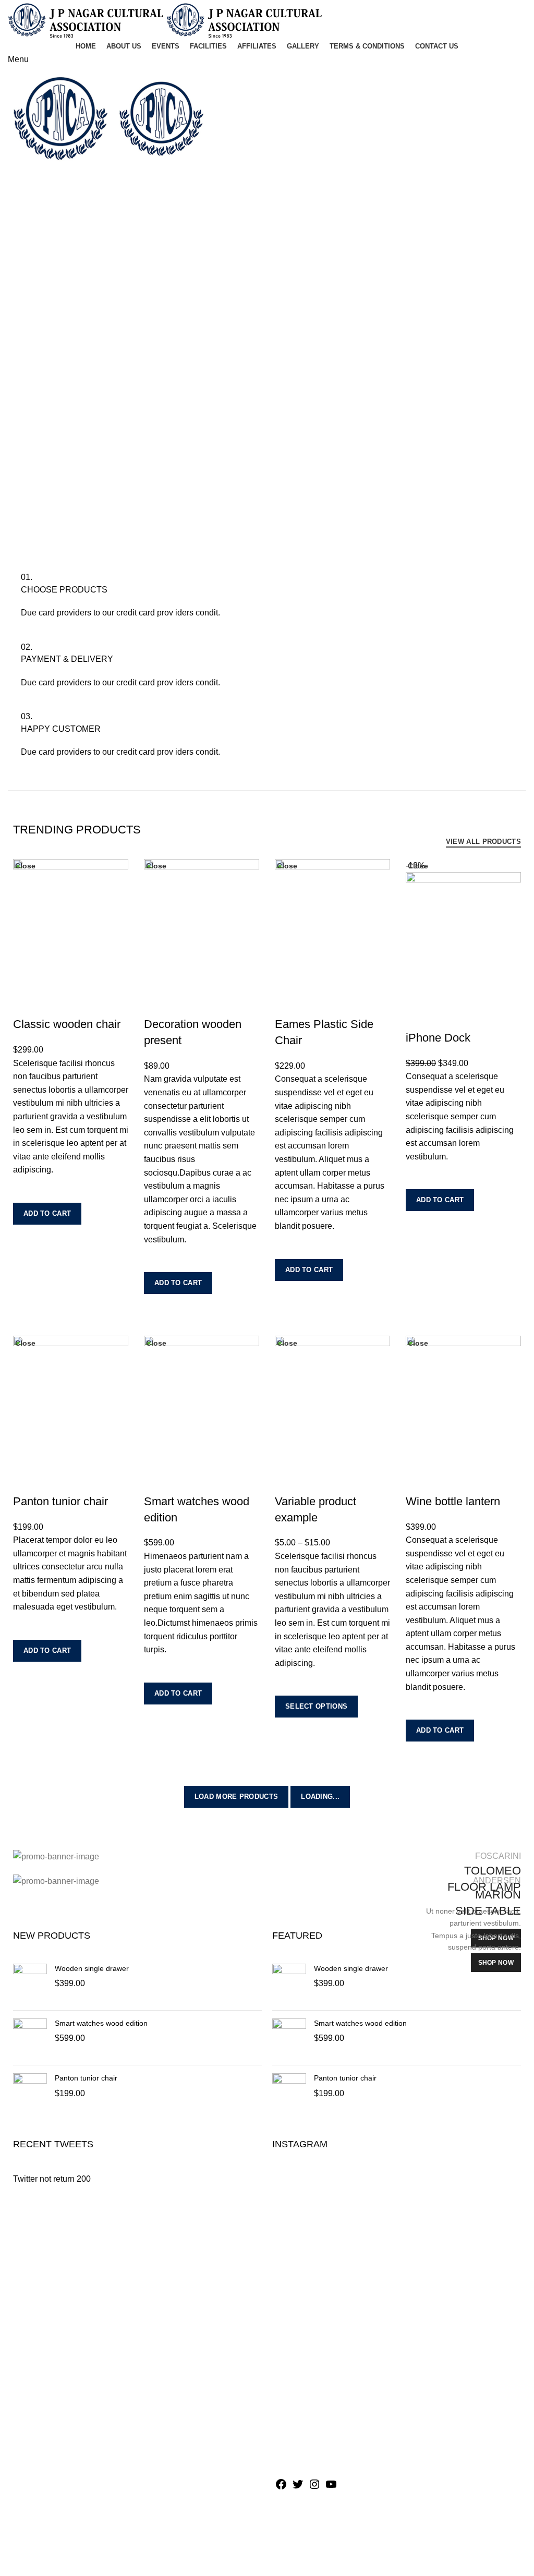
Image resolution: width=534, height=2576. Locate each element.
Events (288, 2299)
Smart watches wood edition (101, 2023)
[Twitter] (298, 2488)
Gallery (288, 2358)
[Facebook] (281, 2488)
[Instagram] (314, 2488)
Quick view (26, 1238)
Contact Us (295, 2396)
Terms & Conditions (311, 2377)
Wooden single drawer (92, 1968)
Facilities (292, 2319)
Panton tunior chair (86, 2078)
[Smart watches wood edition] (30, 2038)
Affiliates (291, 2338)
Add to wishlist (26, 1190)
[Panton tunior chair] (30, 2093)
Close (25, 866)
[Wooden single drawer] (30, 1983)
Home (286, 2260)
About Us (292, 2279)
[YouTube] (331, 2488)
